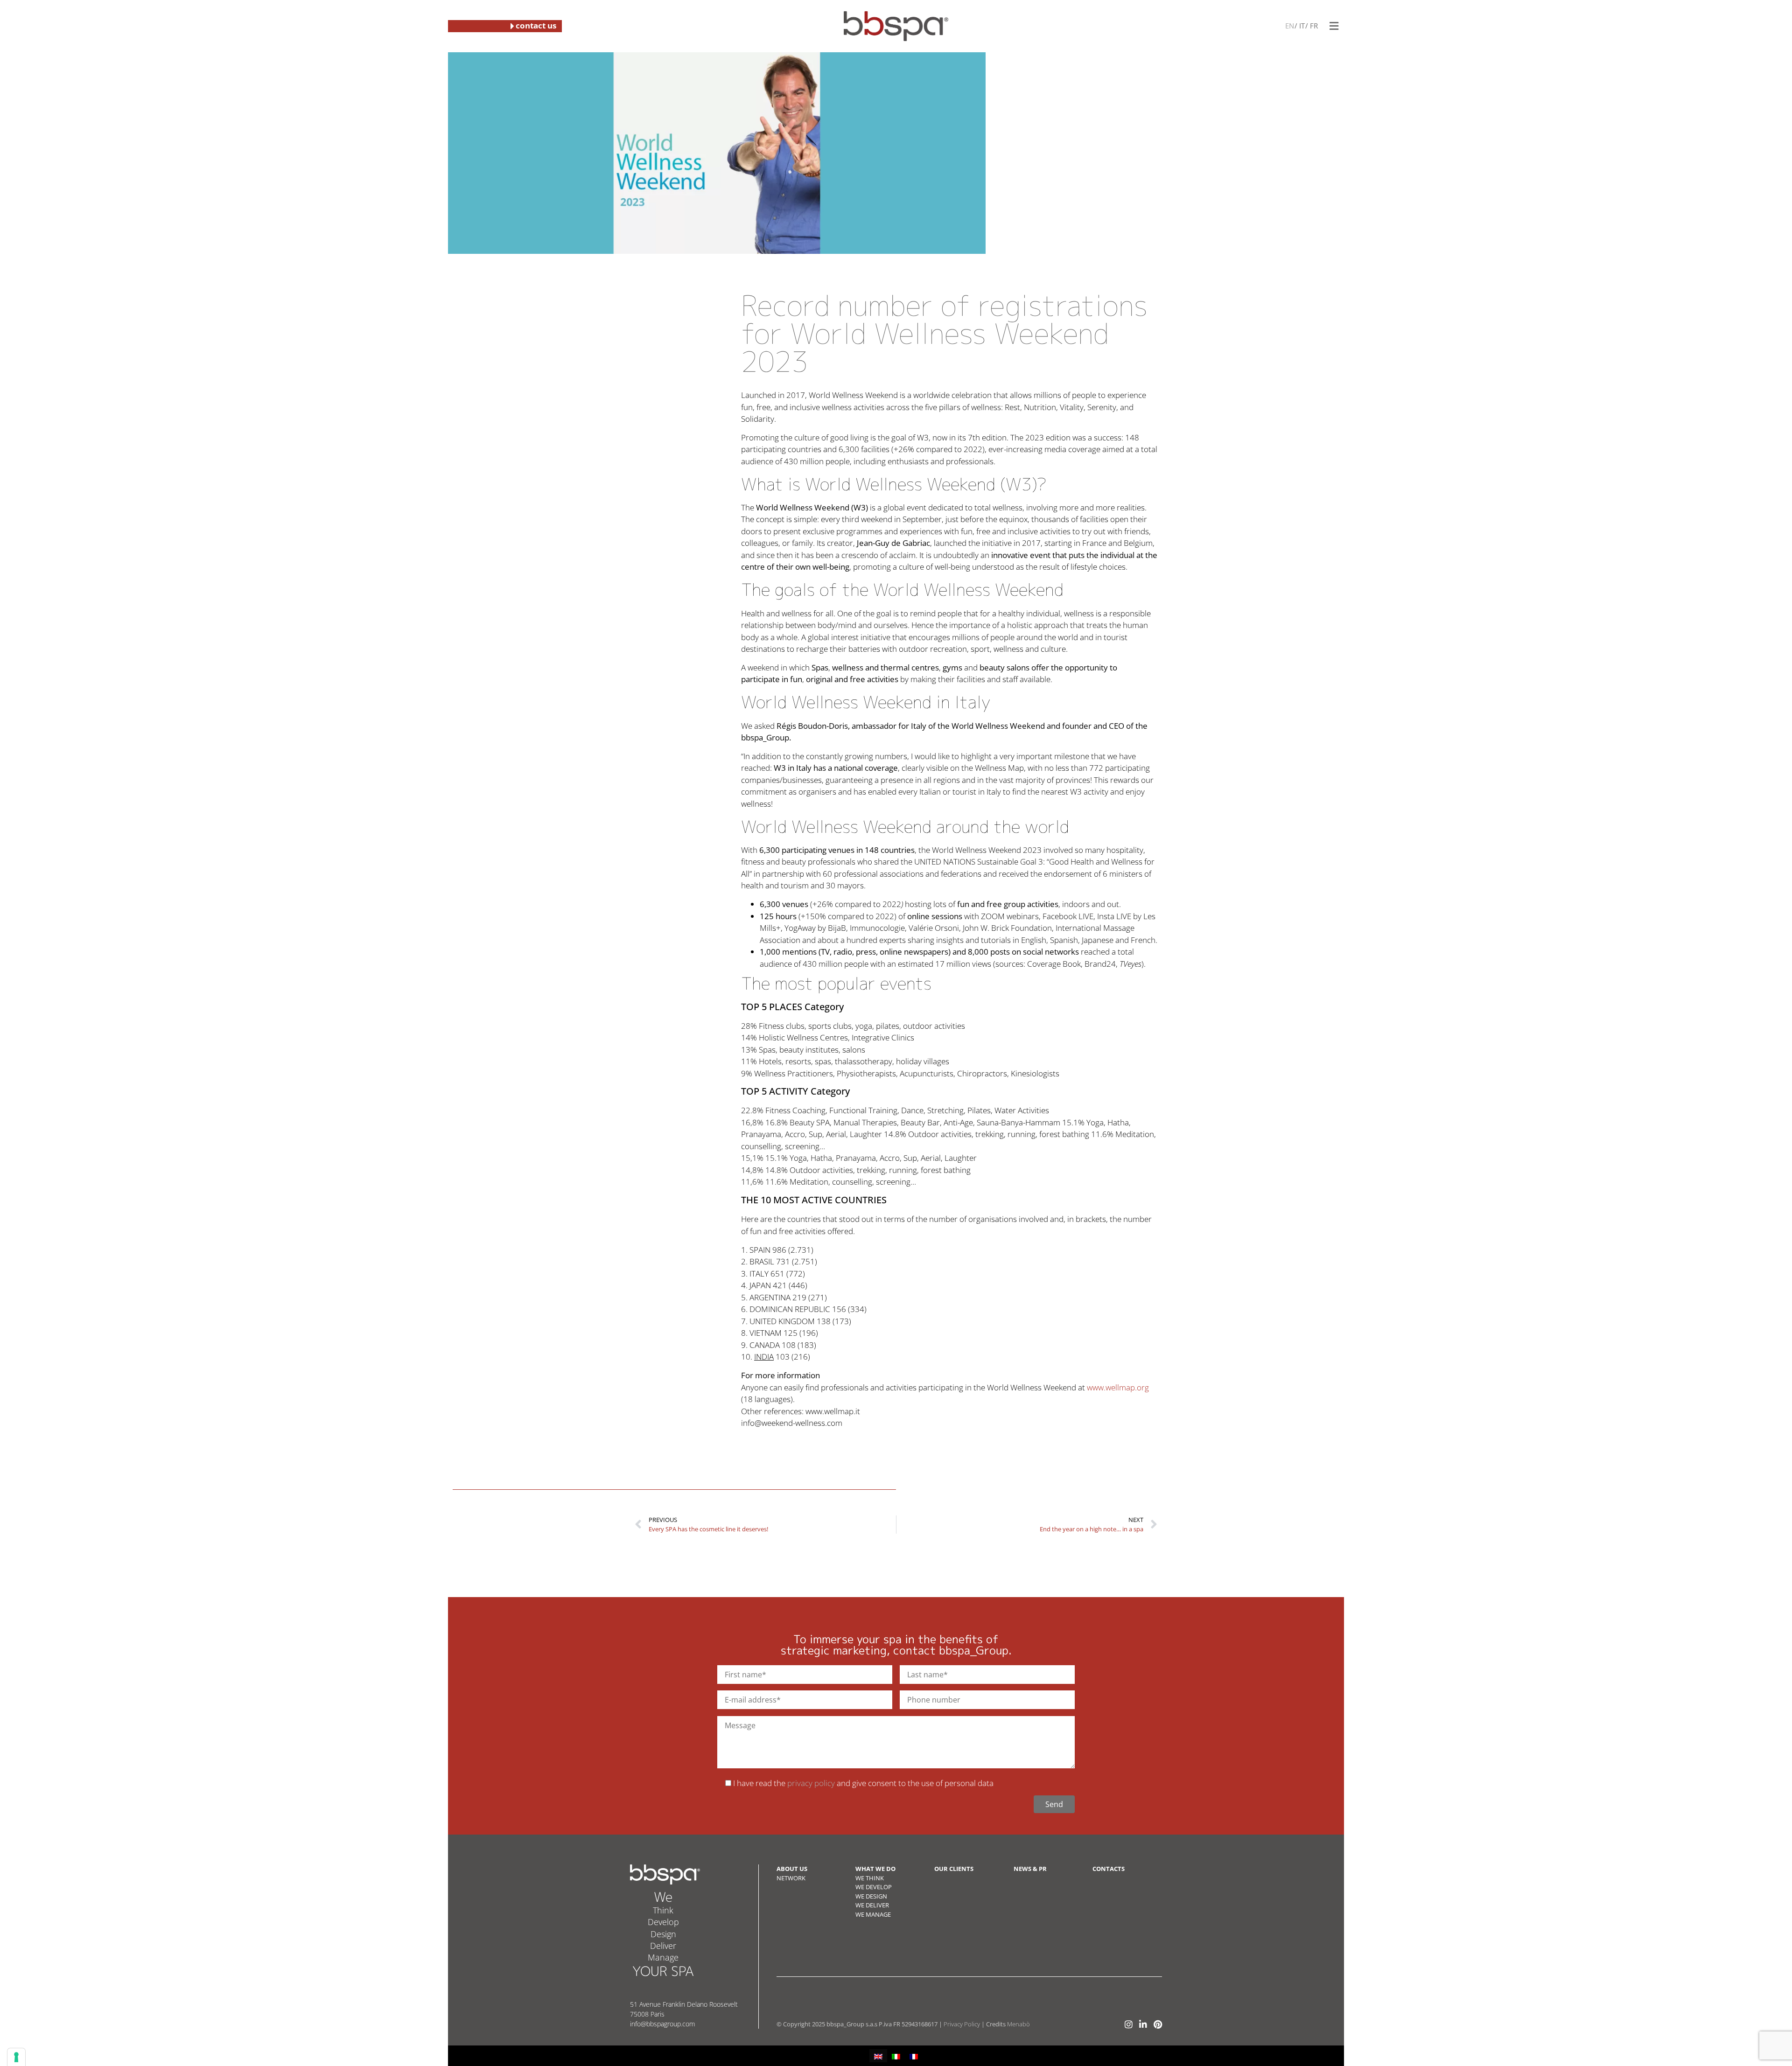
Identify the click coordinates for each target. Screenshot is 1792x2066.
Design (663, 1934)
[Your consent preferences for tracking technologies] (16, 2057)
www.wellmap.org (1118, 1387)
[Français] (1313, 25)
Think (663, 1910)
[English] (1290, 25)
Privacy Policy (962, 2024)
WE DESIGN (871, 1896)
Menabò (1018, 2024)
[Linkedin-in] (1143, 2024)
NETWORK (791, 1878)
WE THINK (870, 1878)
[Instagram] (1129, 2024)
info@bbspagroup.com (662, 2024)
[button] (1334, 26)
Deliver (663, 1946)
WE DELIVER (872, 1905)
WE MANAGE (873, 1914)
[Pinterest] (1158, 2024)
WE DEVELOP (874, 1887)
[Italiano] (1301, 25)
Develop (663, 1922)
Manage (663, 1957)
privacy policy (811, 1783)
